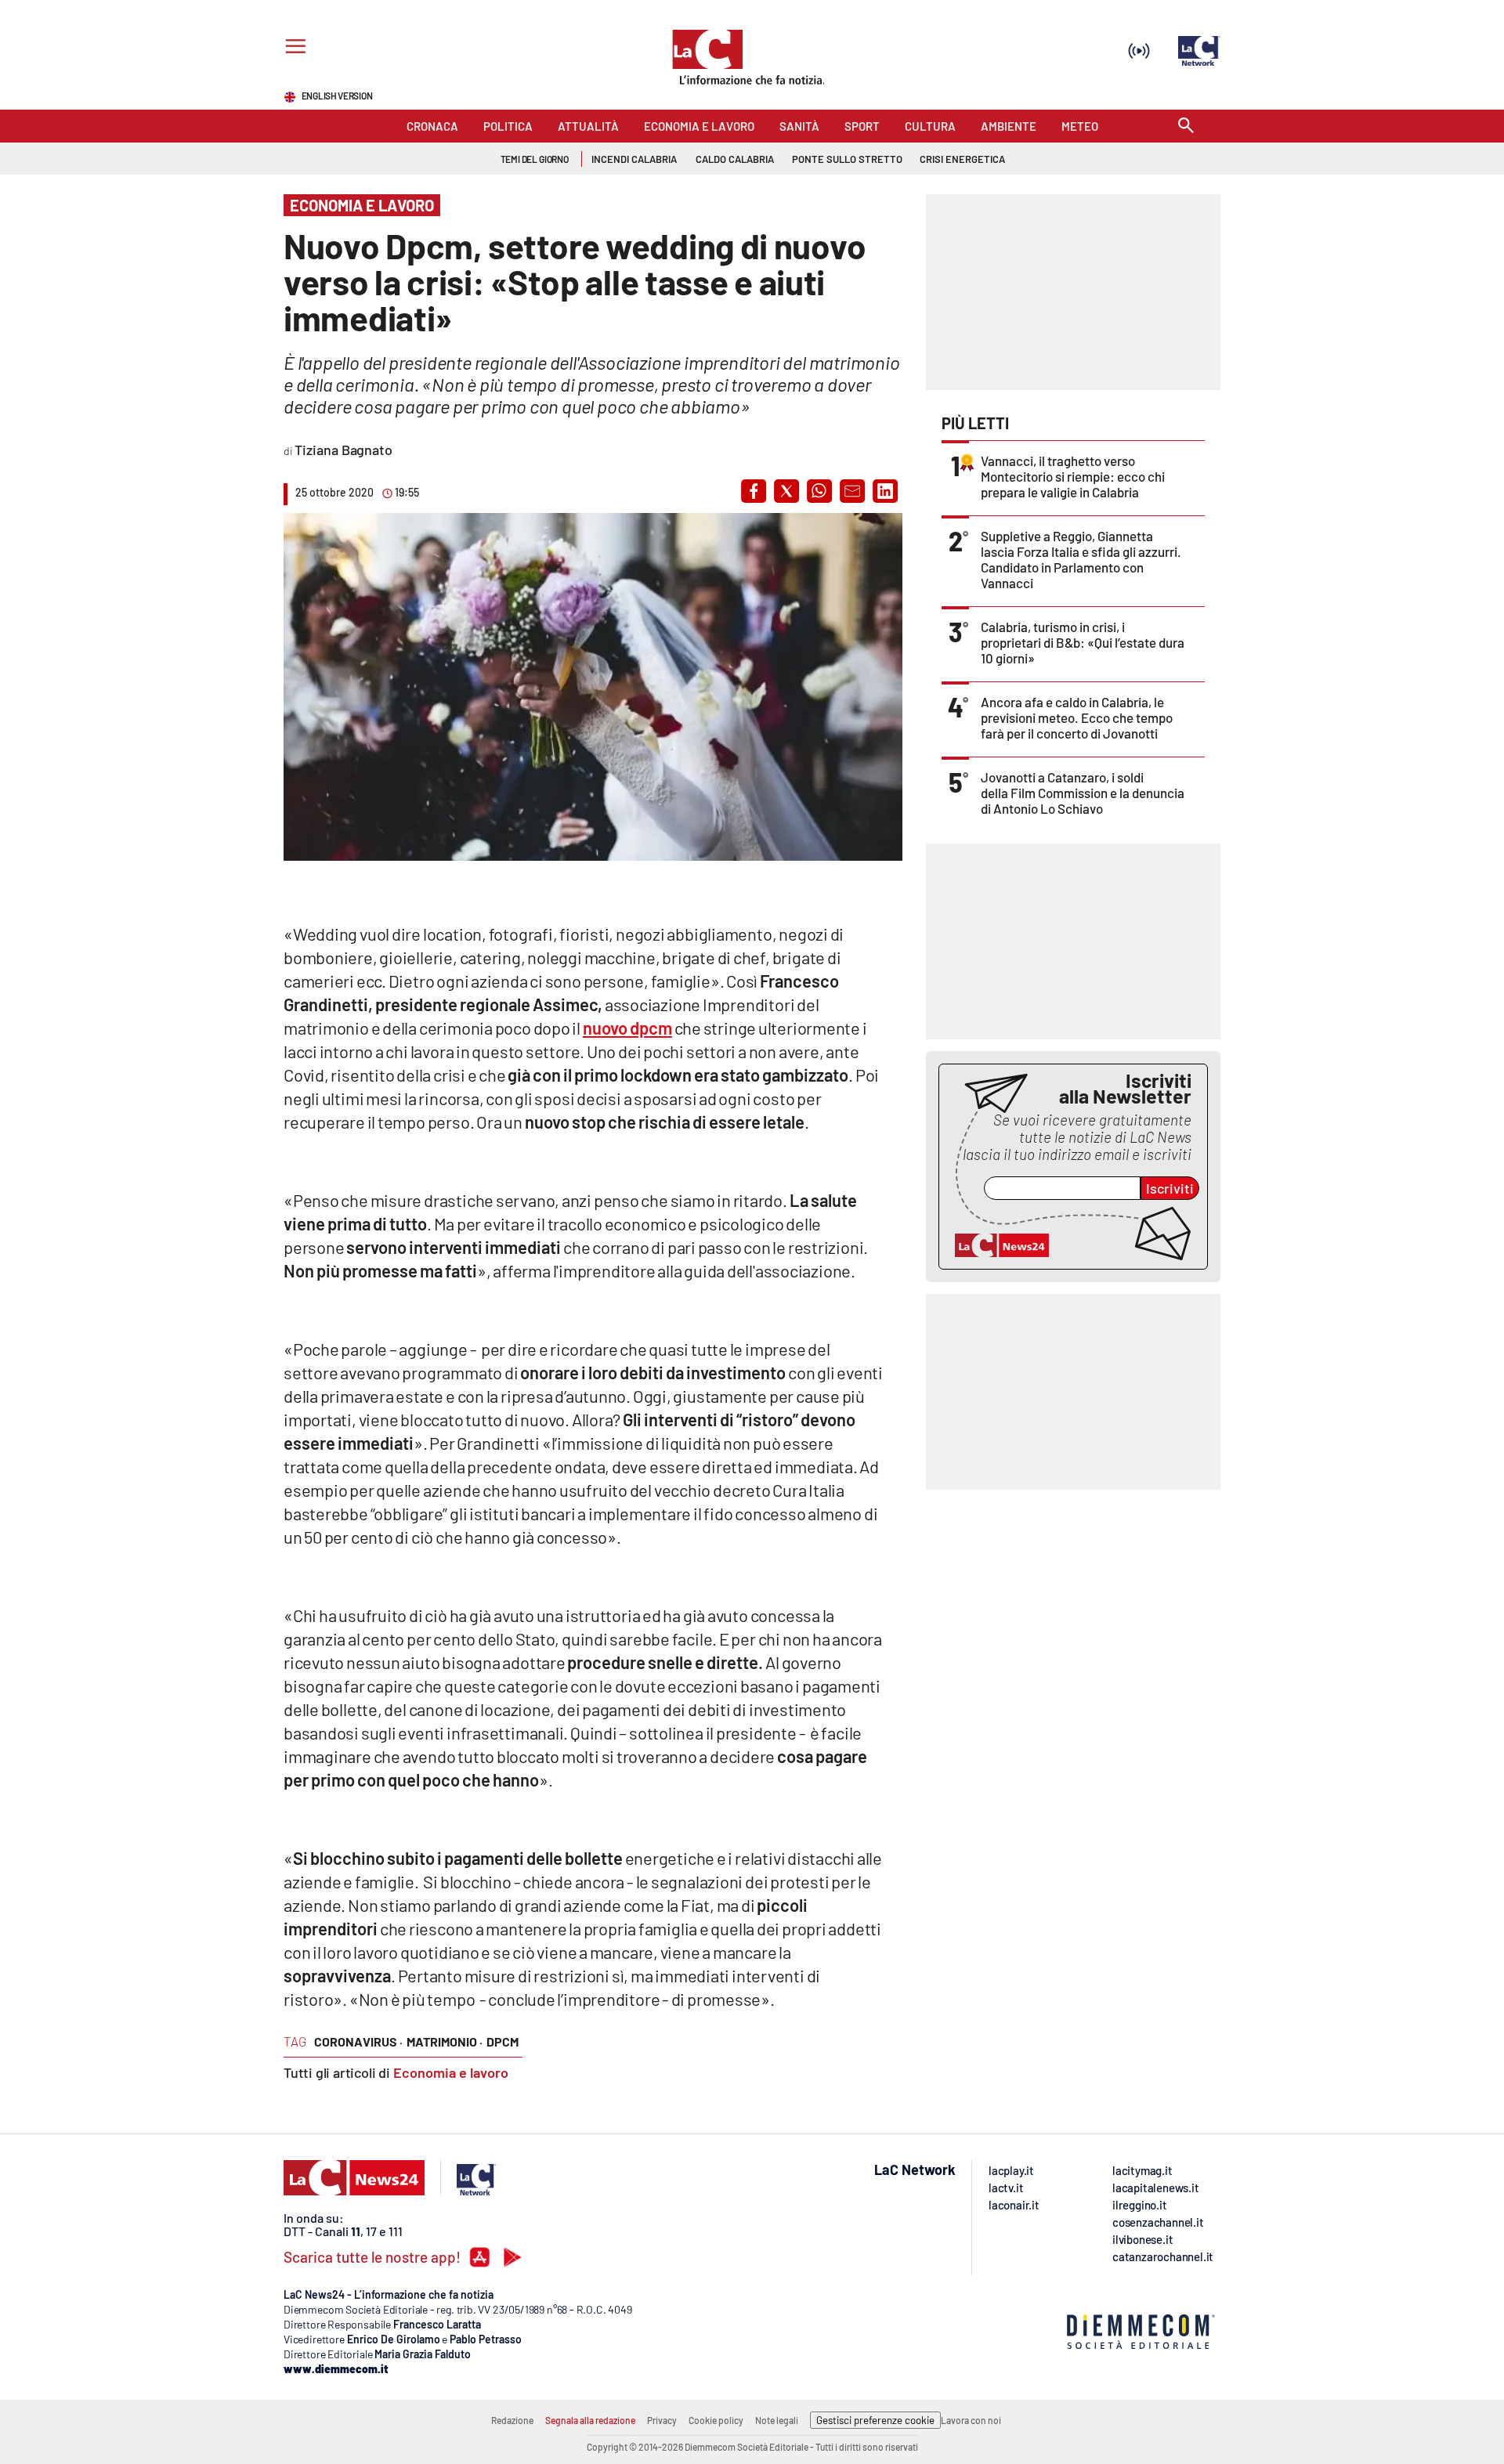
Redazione (512, 2420)
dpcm (503, 2041)
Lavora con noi (971, 2420)
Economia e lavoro (451, 2072)
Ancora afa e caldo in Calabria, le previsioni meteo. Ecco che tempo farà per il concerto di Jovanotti (1077, 717)
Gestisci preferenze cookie (875, 2420)
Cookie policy (716, 2420)
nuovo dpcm (627, 1028)
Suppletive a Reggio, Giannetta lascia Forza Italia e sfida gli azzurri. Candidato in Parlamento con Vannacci (1081, 559)
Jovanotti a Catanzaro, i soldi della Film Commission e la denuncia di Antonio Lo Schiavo (1083, 793)
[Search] (1186, 126)
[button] (754, 491)
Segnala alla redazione (590, 2420)
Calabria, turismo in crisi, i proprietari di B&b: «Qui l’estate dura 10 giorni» (1083, 642)
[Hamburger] (293, 48)
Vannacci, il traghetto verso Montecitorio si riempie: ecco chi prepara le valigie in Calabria (1073, 476)
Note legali (777, 2420)
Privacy (662, 2420)
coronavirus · (358, 2041)
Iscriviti (1170, 1188)
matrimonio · (445, 2041)
